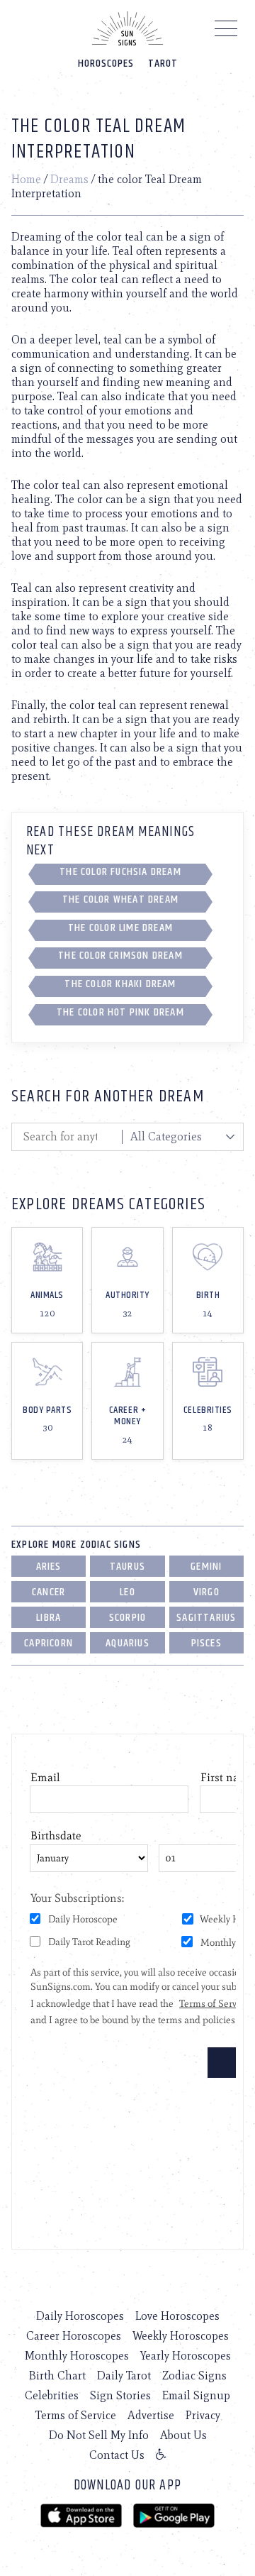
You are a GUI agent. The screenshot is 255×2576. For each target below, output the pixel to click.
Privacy (203, 2415)
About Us (183, 2435)
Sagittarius (206, 1618)
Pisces (206, 1643)
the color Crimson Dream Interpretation (120, 958)
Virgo (206, 1592)
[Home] (127, 28)
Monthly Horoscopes (77, 2356)
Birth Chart (57, 2376)
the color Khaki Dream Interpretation (120, 986)
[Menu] (226, 32)
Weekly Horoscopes (181, 2336)
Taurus (127, 1567)
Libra (49, 1618)
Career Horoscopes (74, 2336)
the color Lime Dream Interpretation (120, 930)
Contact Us (117, 2455)
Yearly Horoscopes (186, 2356)
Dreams (69, 179)
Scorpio (127, 1618)
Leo (127, 1592)
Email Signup (196, 2395)
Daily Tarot (124, 2376)
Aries (49, 1567)
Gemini (206, 1567)
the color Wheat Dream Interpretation (120, 902)
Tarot (163, 64)
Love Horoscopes (177, 2316)
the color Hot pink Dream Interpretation (120, 1015)
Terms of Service (76, 2415)
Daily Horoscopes (80, 2316)
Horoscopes (106, 64)
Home (26, 179)
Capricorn (49, 1643)
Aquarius (127, 1643)
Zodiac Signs (194, 2376)
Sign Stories (120, 2395)
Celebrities (52, 2395)
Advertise (151, 2415)
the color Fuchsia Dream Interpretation (120, 874)
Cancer (49, 1592)
